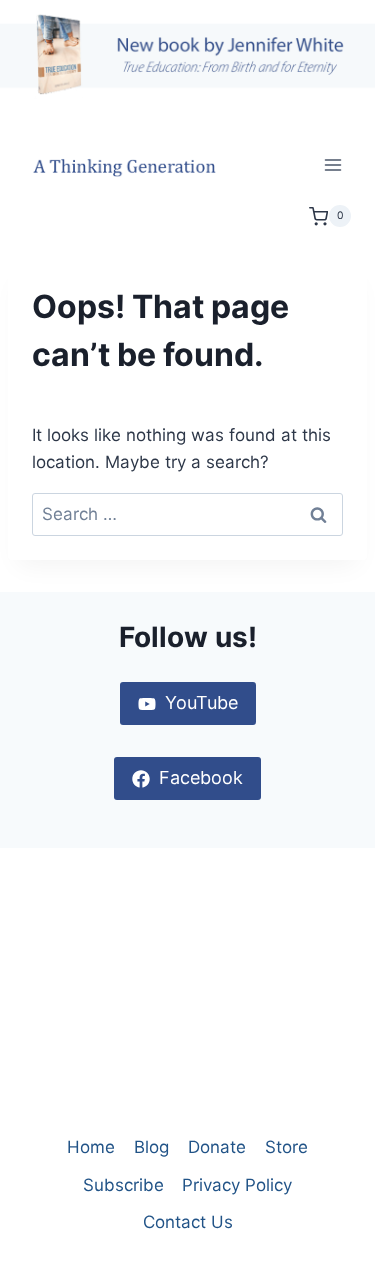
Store (286, 1147)
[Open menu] (332, 165)
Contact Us (188, 1222)
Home (91, 1147)
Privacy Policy (237, 1185)
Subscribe (123, 1185)
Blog (151, 1147)
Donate (217, 1147)
